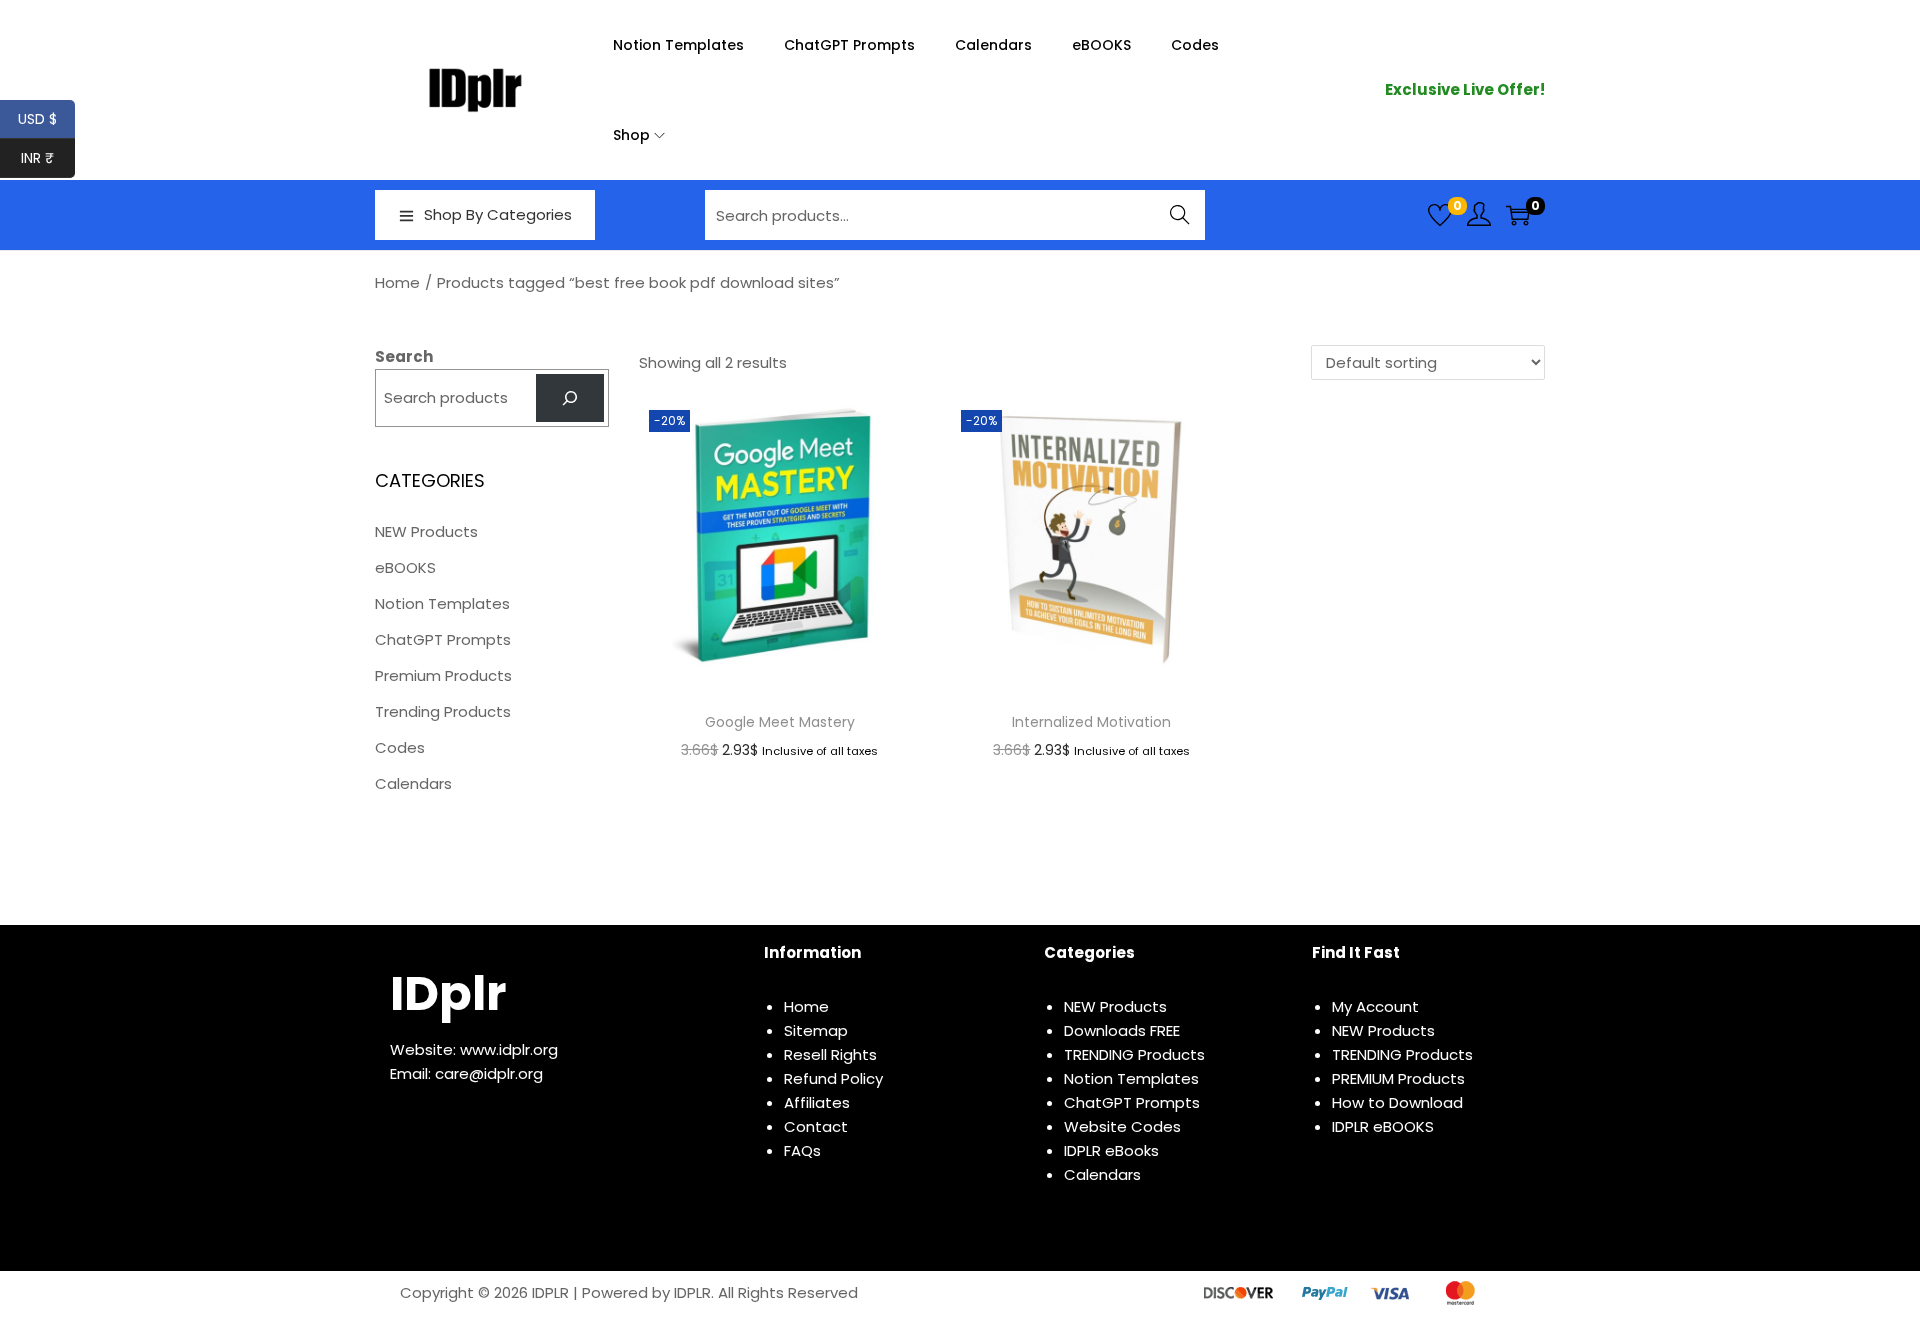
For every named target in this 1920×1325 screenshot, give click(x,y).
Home (397, 282)
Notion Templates (442, 603)
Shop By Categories (498, 214)
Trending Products (443, 711)
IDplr (448, 993)
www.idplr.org (509, 1049)
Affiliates (817, 1102)
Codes (400, 747)
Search (1180, 214)
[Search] (570, 398)
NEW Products (426, 531)
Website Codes (1122, 1126)
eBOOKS (405, 567)
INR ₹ (48, 158)
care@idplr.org (489, 1073)
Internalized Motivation (1091, 722)
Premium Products (443, 675)
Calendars (413, 783)
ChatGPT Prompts (443, 639)
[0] (1440, 215)
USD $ (46, 119)
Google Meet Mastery (780, 722)
